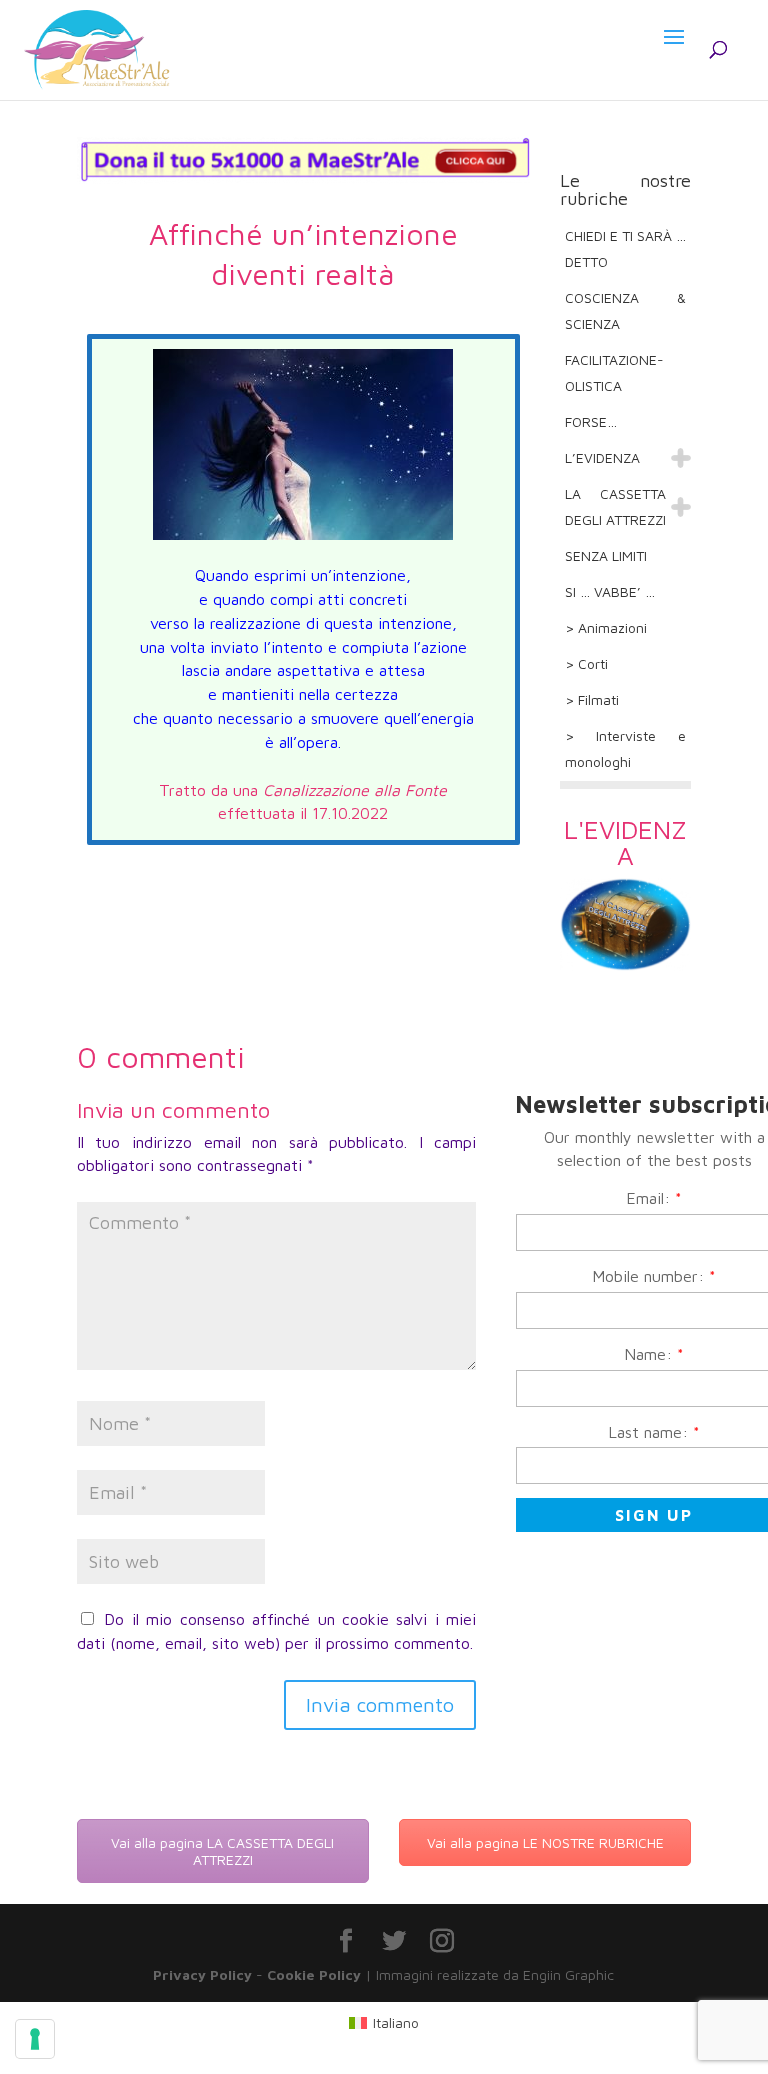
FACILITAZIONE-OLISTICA (614, 372)
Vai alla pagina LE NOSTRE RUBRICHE (545, 1842)
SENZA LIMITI (606, 555)
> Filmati (592, 699)
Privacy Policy (202, 1974)
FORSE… (591, 421)
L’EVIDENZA (602, 457)
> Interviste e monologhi (625, 748)
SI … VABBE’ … (610, 591)
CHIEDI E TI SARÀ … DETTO (625, 248)
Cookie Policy (314, 1974)
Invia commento (380, 1704)
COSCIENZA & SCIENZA (625, 310)
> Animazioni (606, 627)
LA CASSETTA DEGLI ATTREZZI (615, 506)
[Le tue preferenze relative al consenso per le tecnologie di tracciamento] (35, 2039)
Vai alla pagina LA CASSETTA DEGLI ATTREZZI (222, 1851)
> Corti (586, 663)
